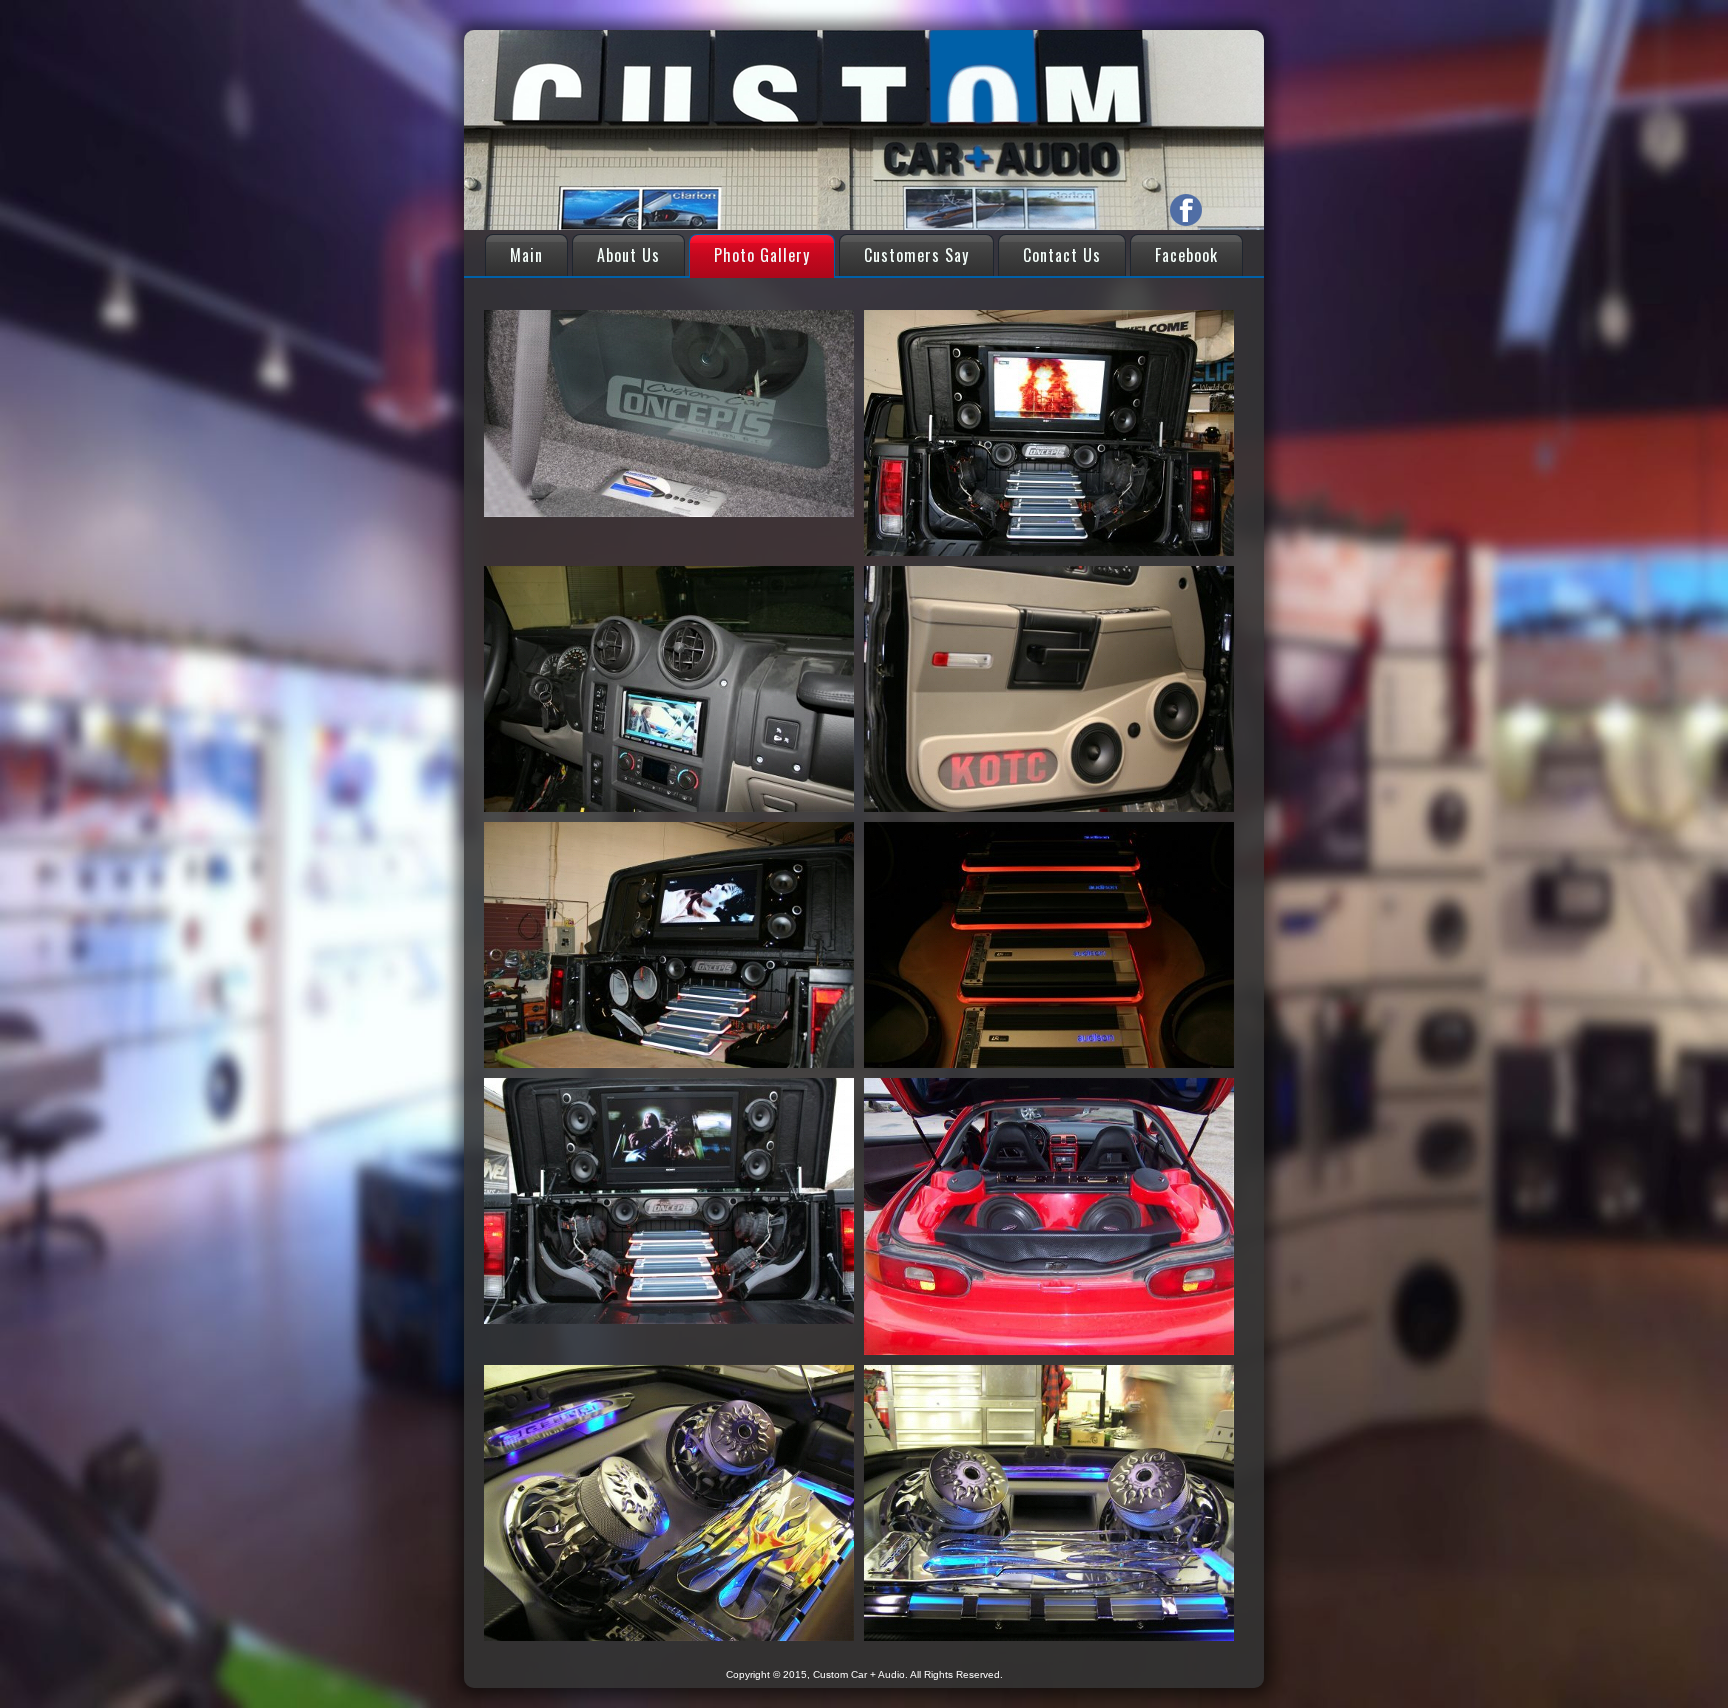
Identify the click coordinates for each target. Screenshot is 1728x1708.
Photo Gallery (762, 255)
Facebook (1186, 255)
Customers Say (916, 255)
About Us (628, 255)
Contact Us (1062, 255)
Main (526, 255)
